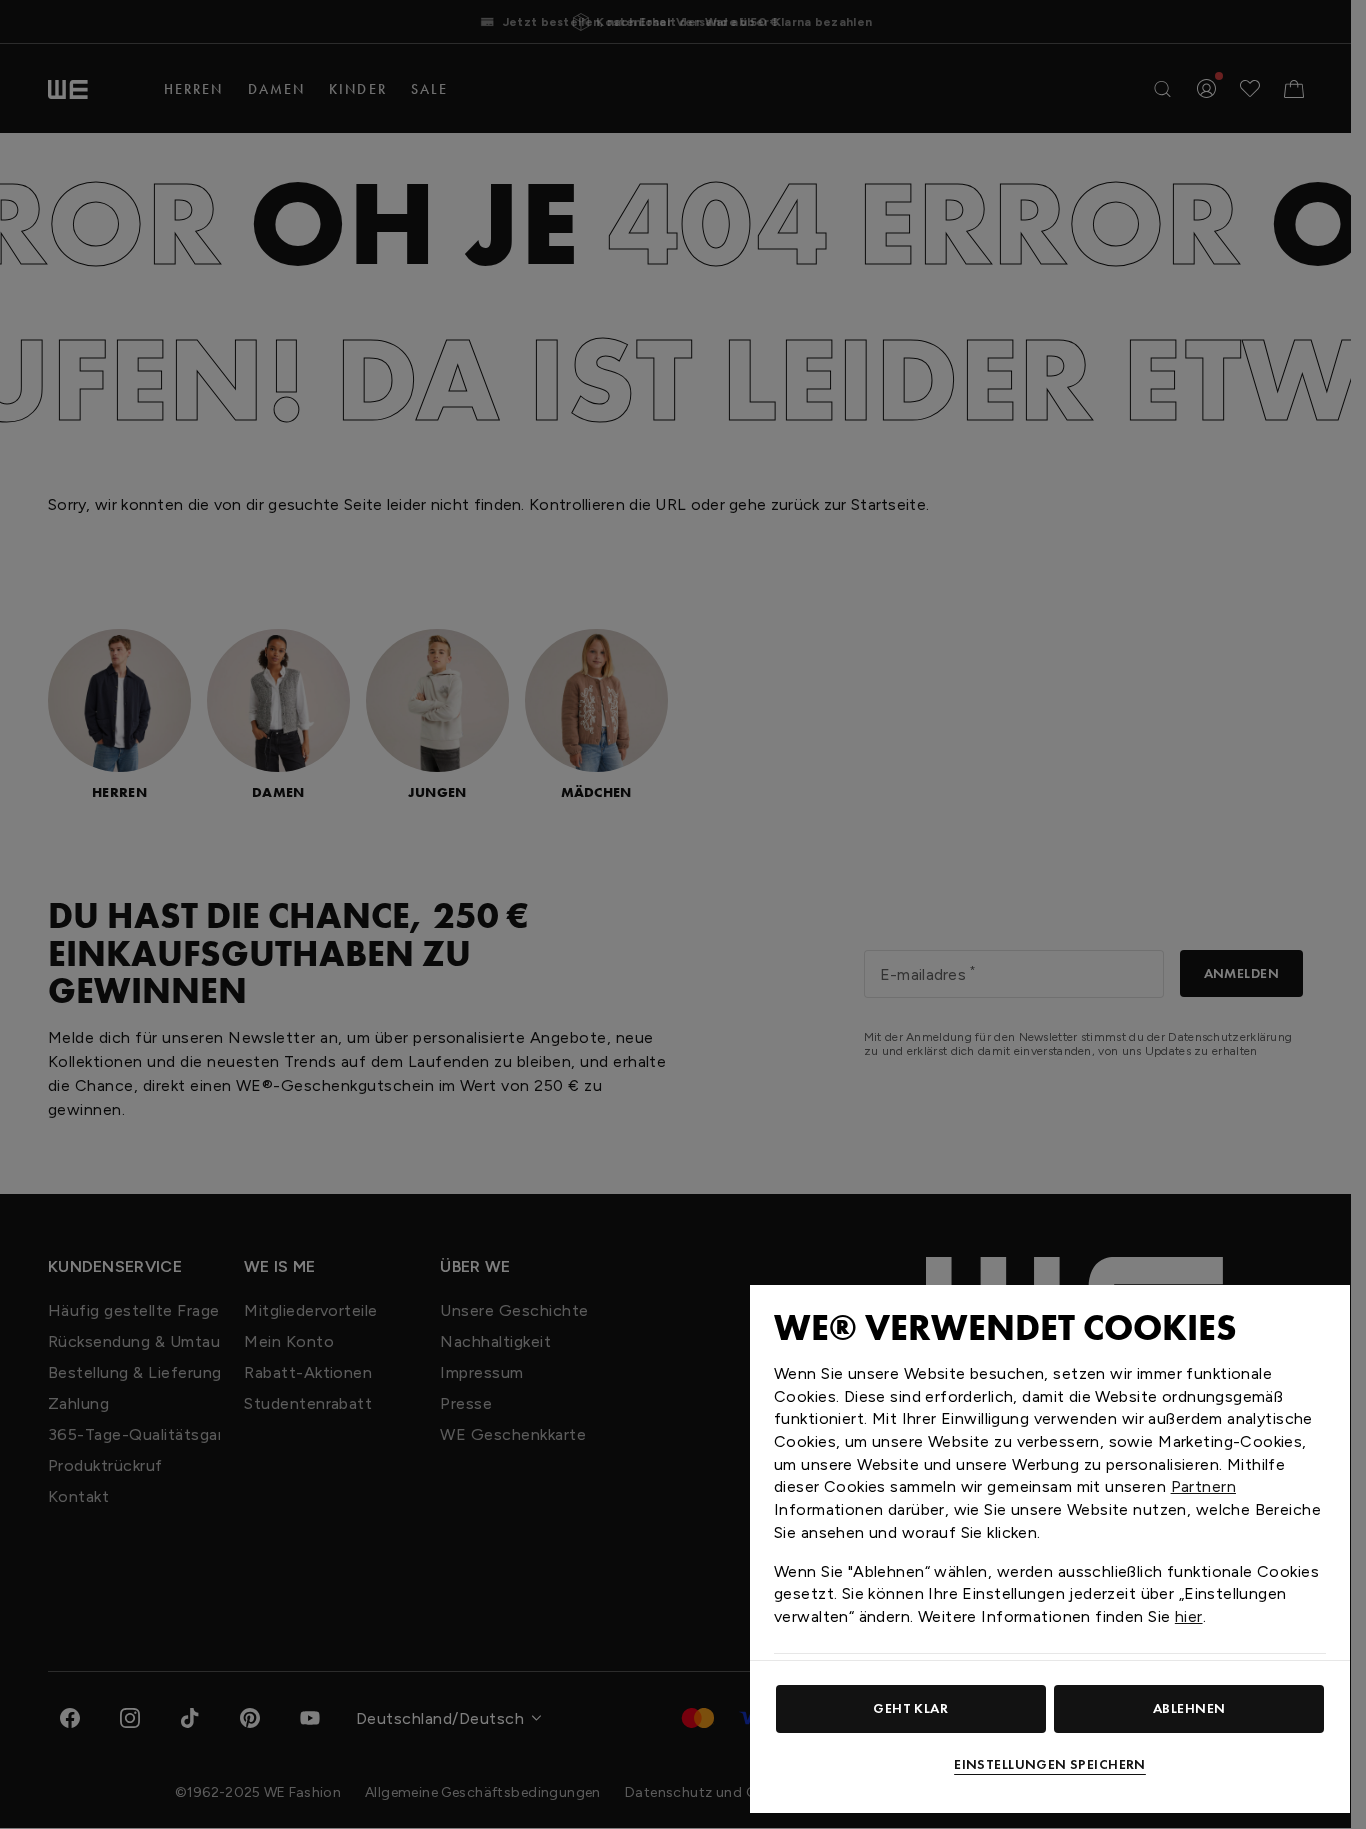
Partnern (1203, 1486)
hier (1189, 1616)
